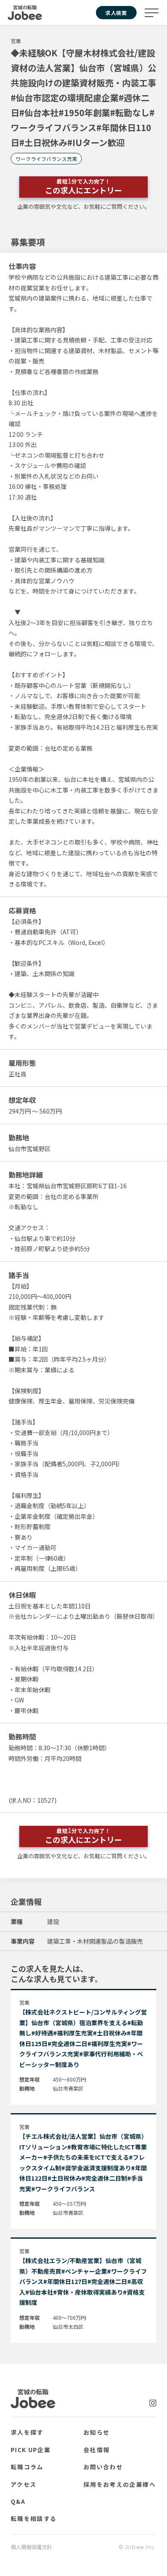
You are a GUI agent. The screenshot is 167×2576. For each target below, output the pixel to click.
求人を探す (27, 2432)
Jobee (25, 13)
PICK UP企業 (31, 2450)
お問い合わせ (103, 2467)
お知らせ (97, 2432)
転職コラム (27, 2467)
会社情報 (97, 2450)
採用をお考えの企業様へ (120, 2484)
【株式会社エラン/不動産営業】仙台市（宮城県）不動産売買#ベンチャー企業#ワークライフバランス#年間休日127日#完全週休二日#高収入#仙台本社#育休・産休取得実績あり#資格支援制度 (83, 2281)
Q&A (18, 2501)
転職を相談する (34, 2518)
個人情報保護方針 (31, 2547)
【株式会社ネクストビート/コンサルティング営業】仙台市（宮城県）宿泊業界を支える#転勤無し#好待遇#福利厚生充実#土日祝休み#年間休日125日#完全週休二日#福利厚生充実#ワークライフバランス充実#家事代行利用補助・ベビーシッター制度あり (83, 2038)
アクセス (24, 2484)
